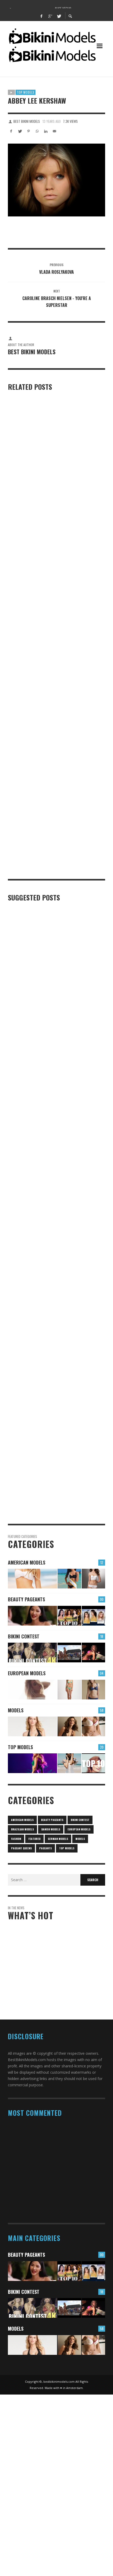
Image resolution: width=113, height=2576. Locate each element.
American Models (27, 1562)
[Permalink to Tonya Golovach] (32, 1763)
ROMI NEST (17, 690)
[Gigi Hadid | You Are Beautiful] (48, 1192)
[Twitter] (59, 16)
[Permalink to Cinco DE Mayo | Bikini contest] (32, 1653)
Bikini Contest (24, 1636)
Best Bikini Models (27, 121)
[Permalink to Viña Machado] (93, 1726)
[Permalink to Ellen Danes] (32, 1579)
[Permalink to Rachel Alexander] (93, 1579)
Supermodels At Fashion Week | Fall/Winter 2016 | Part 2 (52, 871)
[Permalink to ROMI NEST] (69, 1763)
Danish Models (51, 1829)
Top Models (25, 92)
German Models (58, 1839)
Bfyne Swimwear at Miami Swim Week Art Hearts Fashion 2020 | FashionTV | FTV (50, 1445)
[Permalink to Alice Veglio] (32, 1690)
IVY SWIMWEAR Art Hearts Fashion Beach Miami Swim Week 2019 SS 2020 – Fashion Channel (53, 987)
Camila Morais (21, 1518)
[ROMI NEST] (48, 611)
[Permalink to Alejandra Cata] (69, 1726)
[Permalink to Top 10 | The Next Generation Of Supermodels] (93, 1763)
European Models (27, 1673)
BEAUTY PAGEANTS (26, 1599)
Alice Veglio (45, 1946)
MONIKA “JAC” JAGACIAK (48, 2211)
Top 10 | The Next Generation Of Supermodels (48, 779)
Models (16, 1710)
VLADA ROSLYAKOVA (45, 2142)
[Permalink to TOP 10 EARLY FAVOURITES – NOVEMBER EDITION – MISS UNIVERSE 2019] (93, 1616)
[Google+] (50, 16)
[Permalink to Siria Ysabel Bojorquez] (69, 1579)
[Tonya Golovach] (48, 468)
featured (34, 1839)
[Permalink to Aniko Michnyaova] (93, 1690)
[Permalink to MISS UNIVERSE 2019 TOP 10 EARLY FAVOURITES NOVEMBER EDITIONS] (69, 1616)
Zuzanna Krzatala (24, 1372)
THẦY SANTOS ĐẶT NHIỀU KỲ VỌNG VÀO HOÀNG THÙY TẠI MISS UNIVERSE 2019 (61, 1981)
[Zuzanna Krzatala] (48, 1305)
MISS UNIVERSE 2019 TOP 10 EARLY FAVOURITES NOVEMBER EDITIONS (55, 2005)
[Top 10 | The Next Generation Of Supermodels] (48, 737)
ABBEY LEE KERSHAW (46, 2165)
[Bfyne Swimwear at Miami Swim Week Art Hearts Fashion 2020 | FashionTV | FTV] (48, 1410)
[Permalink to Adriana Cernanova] (32, 1726)
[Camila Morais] (48, 1486)
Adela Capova (20, 1144)
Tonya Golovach (22, 527)
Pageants (45, 1848)
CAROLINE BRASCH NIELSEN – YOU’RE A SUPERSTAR (61, 2189)
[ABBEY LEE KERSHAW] (56, 180)
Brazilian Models (22, 1829)
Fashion (16, 1839)
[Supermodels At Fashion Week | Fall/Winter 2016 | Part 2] (48, 827)
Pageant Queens (21, 1848)
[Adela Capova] (48, 1069)
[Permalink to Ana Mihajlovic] (69, 1690)
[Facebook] (42, 16)
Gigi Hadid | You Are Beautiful (34, 1233)
